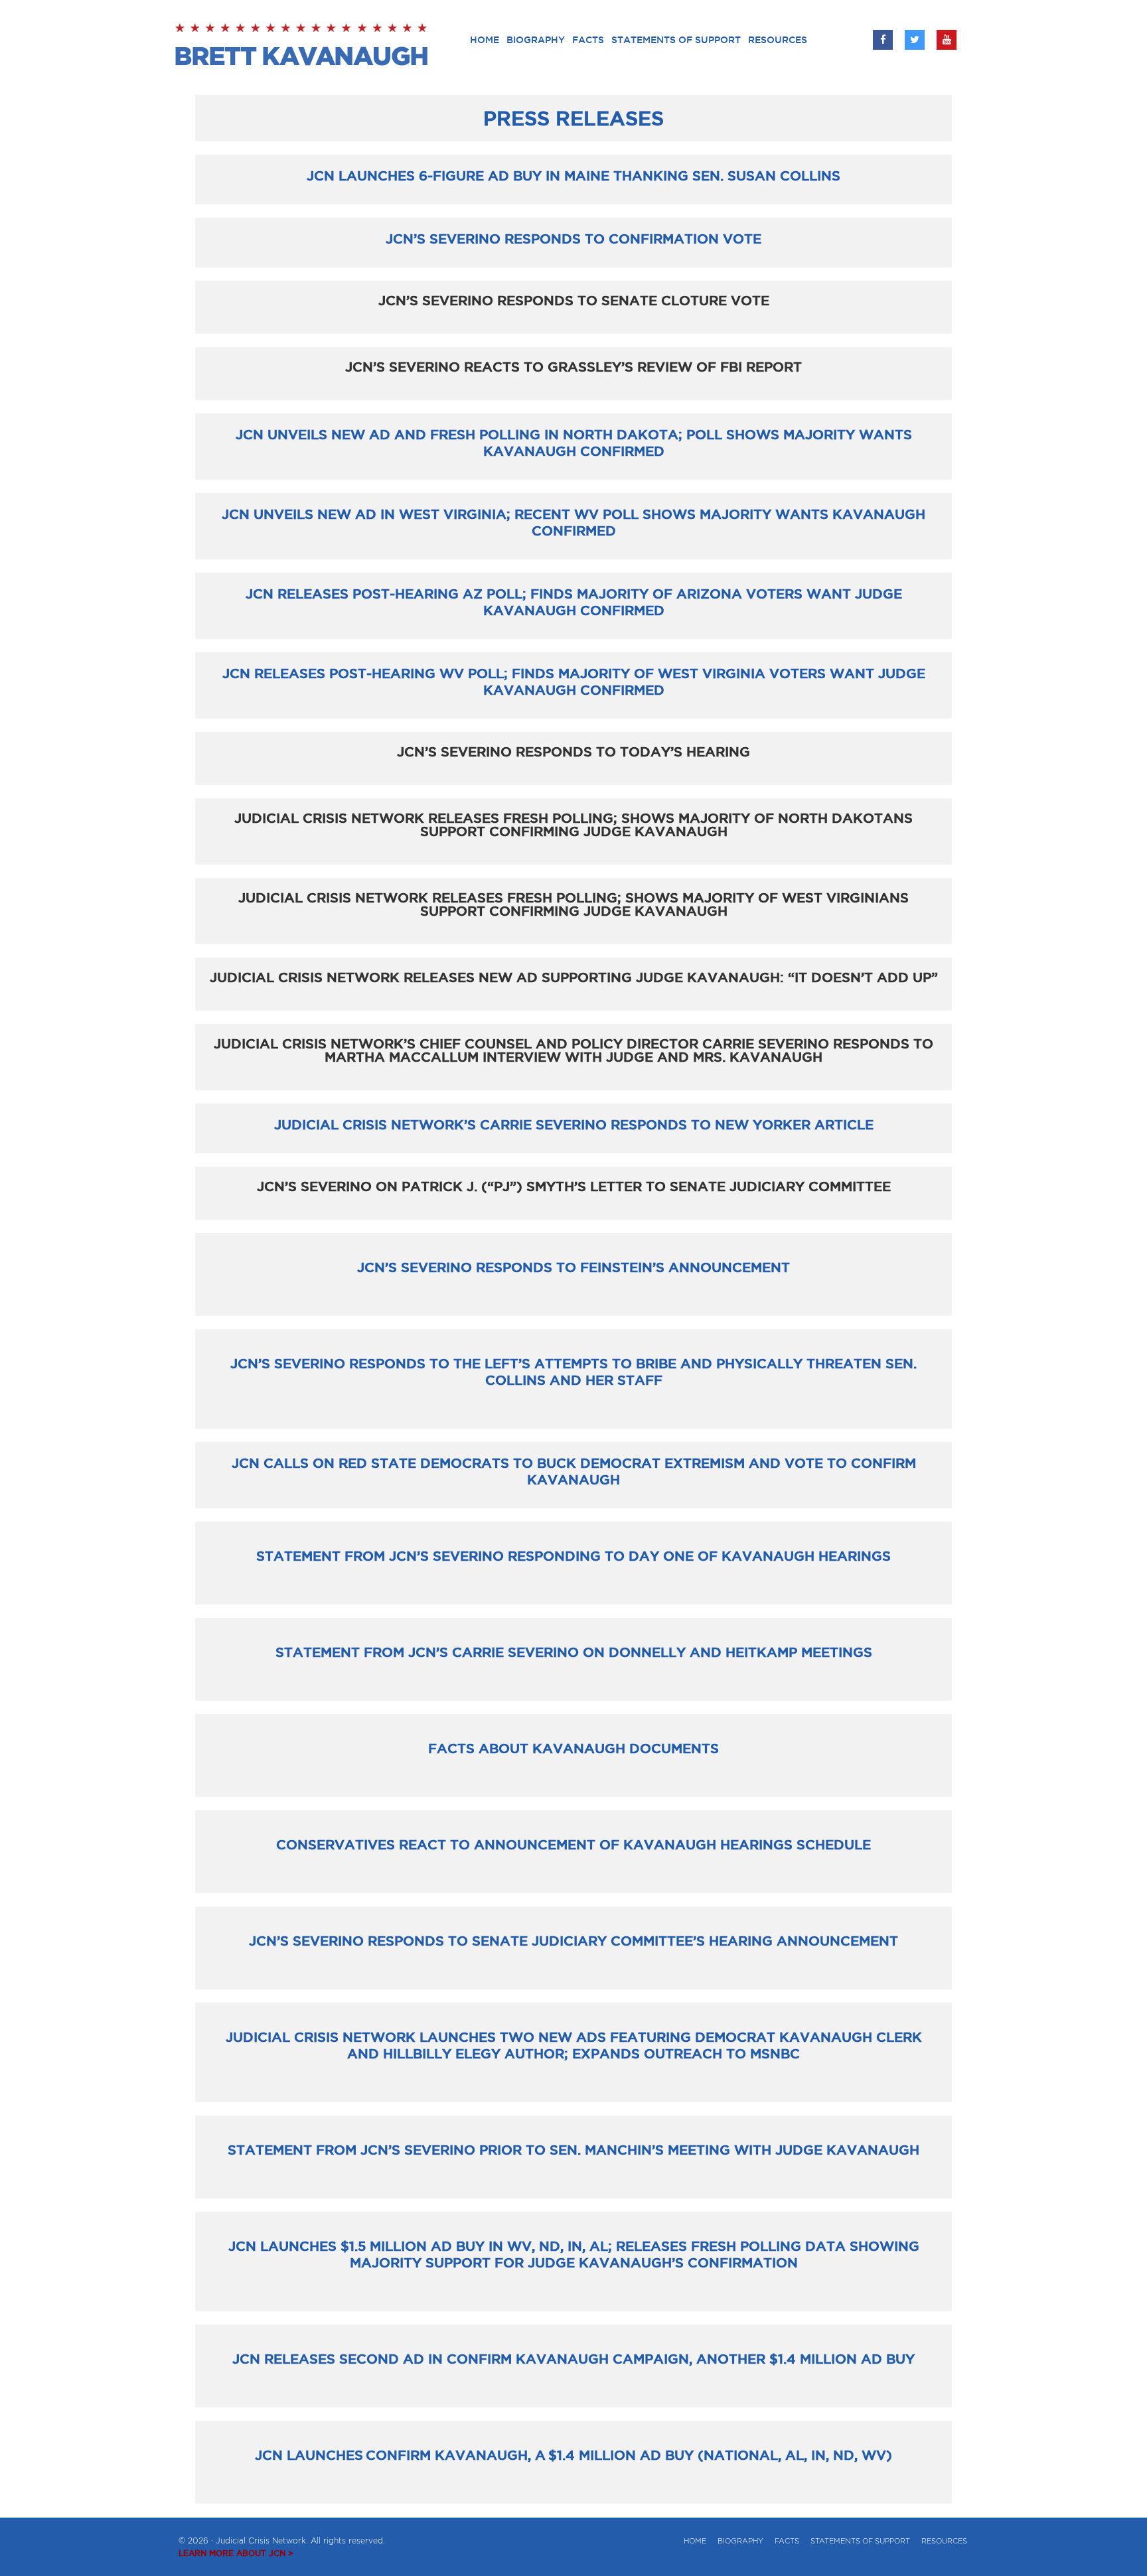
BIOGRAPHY (740, 2541)
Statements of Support (860, 2541)
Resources (944, 2541)
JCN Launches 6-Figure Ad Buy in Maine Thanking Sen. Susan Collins (573, 176)
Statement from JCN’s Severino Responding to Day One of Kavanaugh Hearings (573, 1556)
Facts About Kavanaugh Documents (573, 1749)
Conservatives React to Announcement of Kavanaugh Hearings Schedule (573, 1845)
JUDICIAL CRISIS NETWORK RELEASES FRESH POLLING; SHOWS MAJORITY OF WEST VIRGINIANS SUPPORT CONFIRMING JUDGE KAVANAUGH (573, 904)
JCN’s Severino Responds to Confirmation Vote (573, 239)
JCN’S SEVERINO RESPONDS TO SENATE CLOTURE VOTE (574, 301)
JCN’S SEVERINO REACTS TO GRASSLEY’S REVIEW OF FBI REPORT (573, 367)
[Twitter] (915, 40)
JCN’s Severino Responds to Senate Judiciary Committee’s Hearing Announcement (573, 1941)
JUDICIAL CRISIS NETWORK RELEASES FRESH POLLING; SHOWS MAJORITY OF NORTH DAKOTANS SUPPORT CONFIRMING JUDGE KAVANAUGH (573, 825)
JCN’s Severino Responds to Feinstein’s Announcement (573, 1267)
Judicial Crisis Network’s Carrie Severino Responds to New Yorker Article (574, 1125)
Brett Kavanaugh (303, 46)
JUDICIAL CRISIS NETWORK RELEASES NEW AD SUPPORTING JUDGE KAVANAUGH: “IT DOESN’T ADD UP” (574, 977)
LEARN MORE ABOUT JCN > (236, 2553)
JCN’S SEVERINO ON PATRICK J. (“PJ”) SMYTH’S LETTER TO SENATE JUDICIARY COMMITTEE (574, 1186)
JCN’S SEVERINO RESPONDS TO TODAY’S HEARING (573, 752)
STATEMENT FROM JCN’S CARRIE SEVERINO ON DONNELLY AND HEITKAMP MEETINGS (574, 1652)
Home (695, 2541)
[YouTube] (947, 40)
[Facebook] (883, 40)
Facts (787, 2541)
